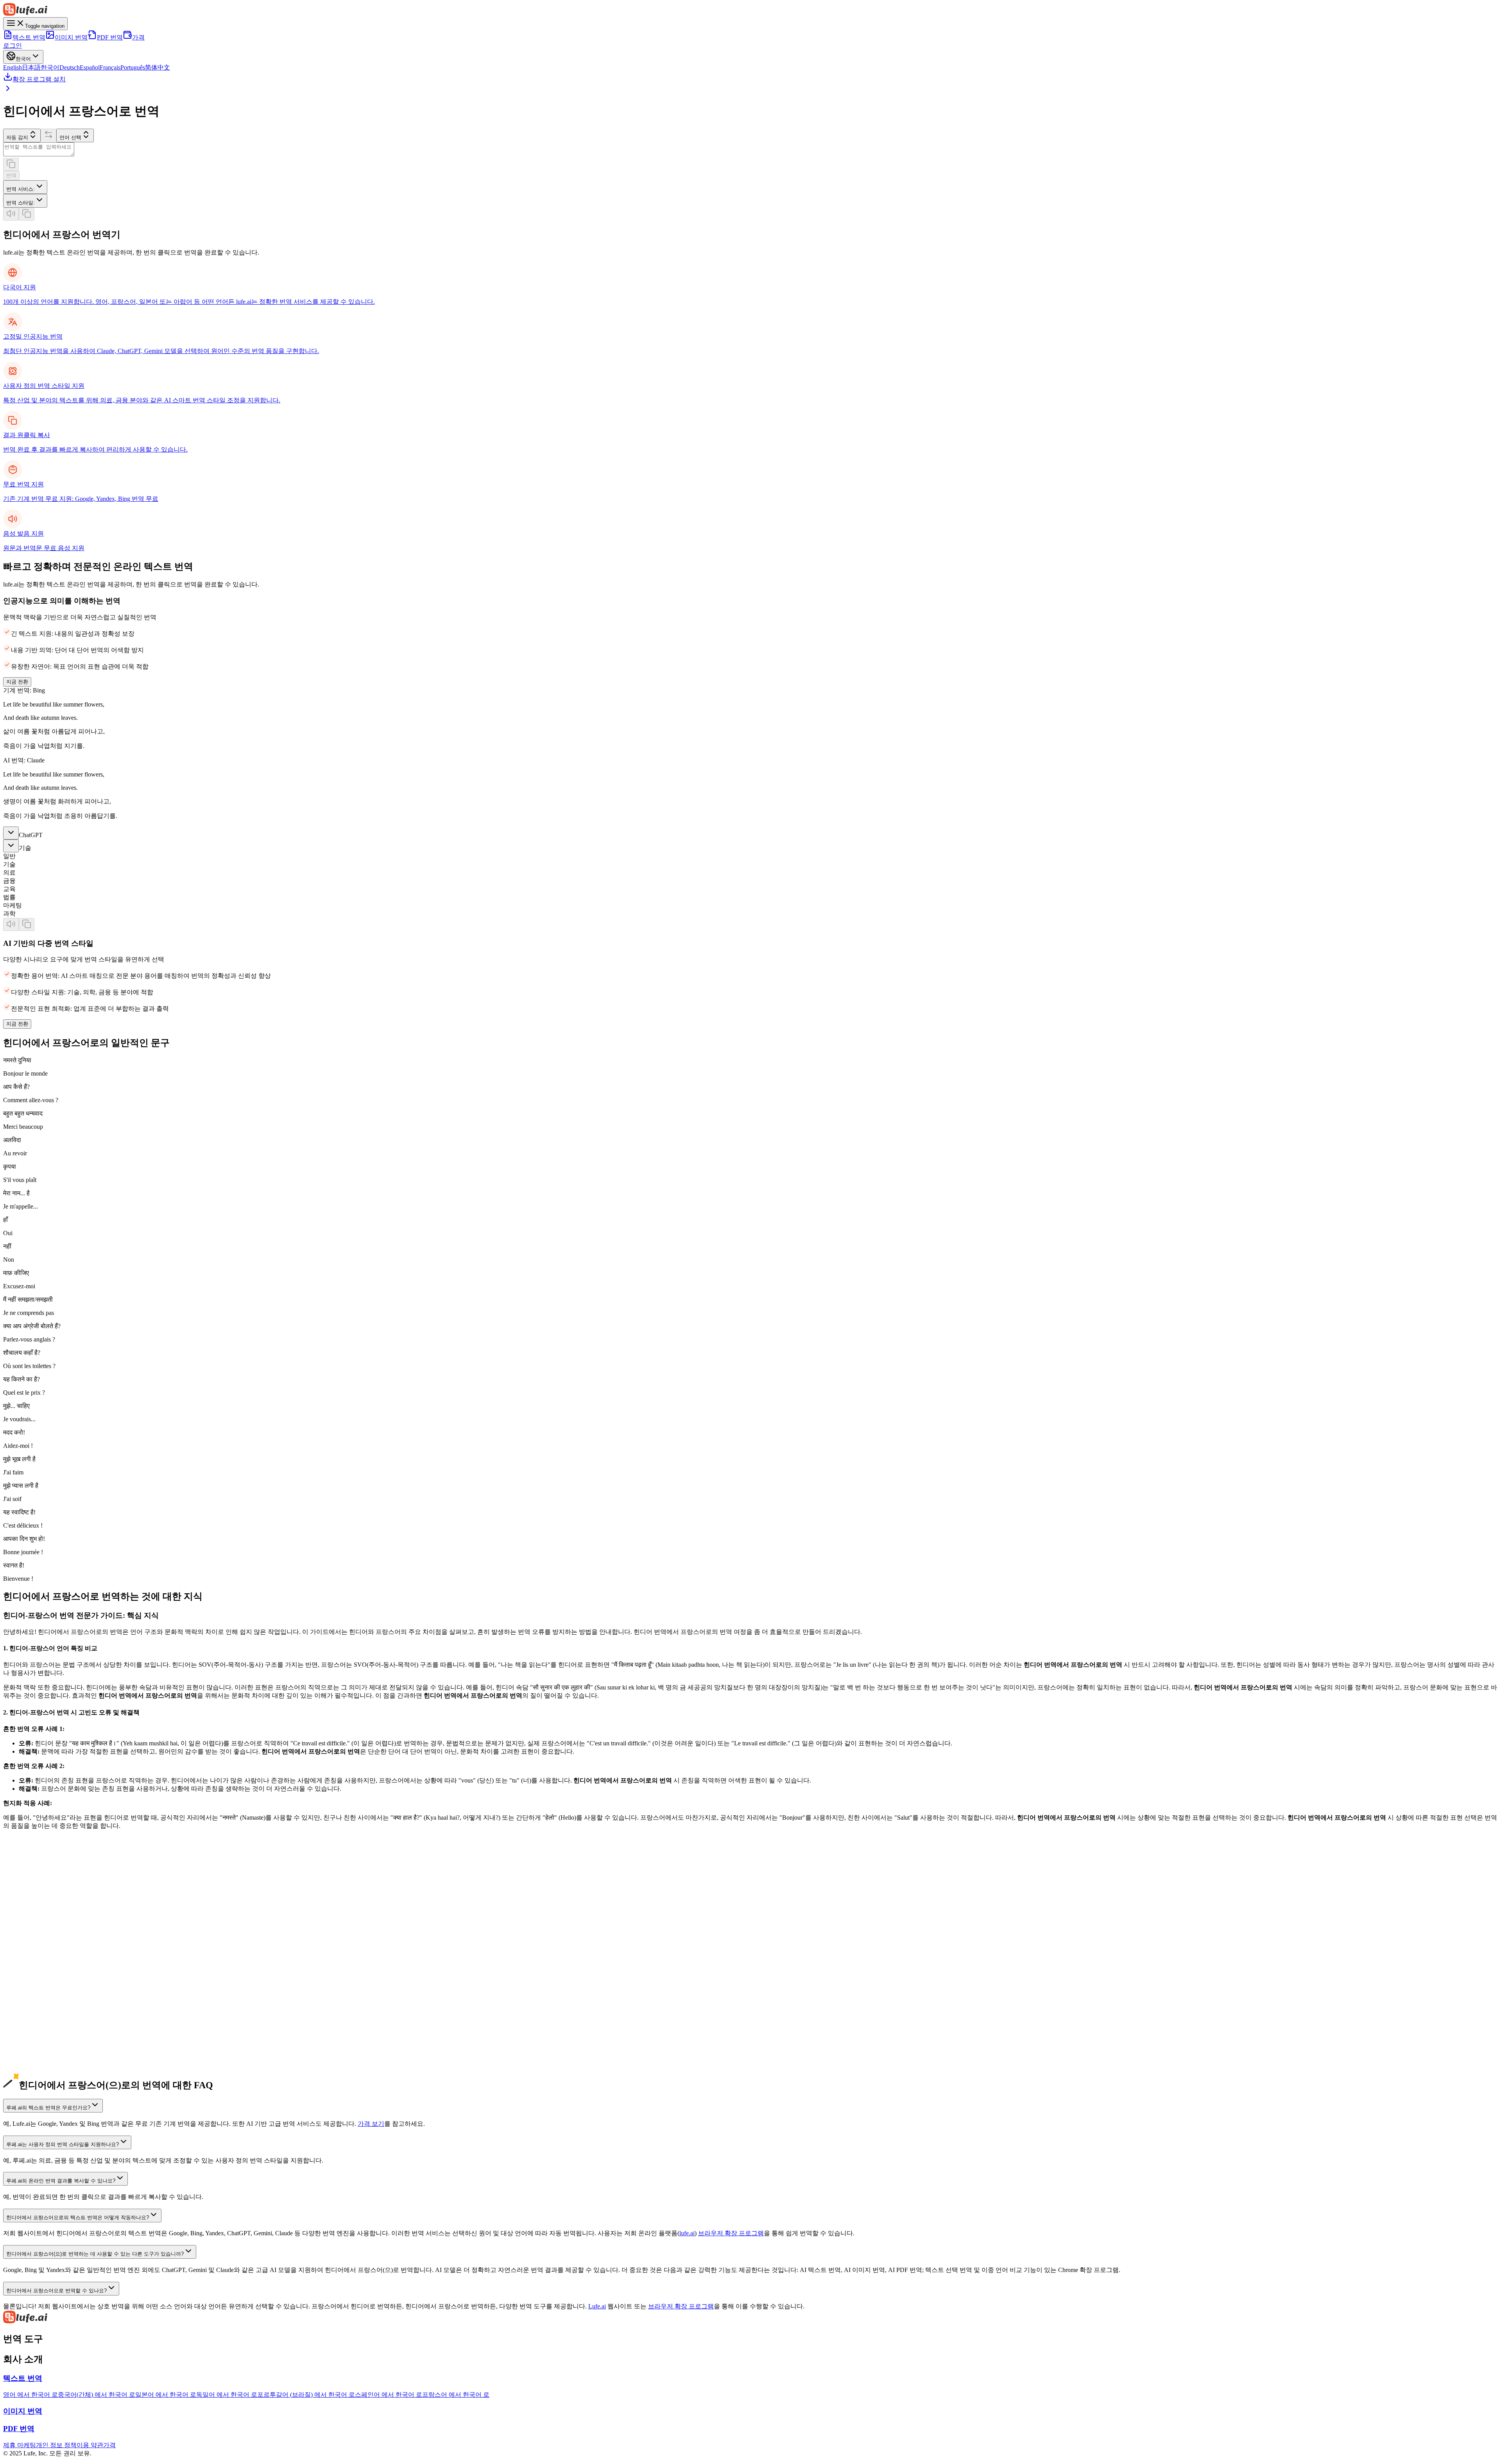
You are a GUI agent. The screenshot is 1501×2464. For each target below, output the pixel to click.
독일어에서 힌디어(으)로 (37, 1963)
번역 (11, 175)
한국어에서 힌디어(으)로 (37, 1947)
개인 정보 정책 (56, 2445)
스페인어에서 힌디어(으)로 (40, 1980)
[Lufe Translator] (750, 2318)
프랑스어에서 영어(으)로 (37, 1988)
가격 (138, 37)
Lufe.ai (597, 2306)
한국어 (50, 67)
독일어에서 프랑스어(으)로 (40, 1955)
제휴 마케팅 (20, 2445)
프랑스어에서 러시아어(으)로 (43, 2054)
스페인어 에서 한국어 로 (389, 2395)
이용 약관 (90, 2445)
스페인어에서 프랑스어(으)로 (43, 1972)
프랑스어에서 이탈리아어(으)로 (47, 2045)
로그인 (13, 46)
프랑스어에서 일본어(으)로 (40, 2004)
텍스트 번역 (29, 37)
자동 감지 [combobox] (17, 137)
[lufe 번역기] (750, 10)
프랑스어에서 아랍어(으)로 (40, 2062)
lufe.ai (687, 2233)
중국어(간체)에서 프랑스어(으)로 (48, 1906)
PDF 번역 (110, 37)
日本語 (31, 67)
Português (133, 67)
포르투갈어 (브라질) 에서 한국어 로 (306, 2395)
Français (110, 67)
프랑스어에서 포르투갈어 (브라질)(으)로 (59, 2037)
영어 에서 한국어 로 (30, 2395)
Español (90, 67)
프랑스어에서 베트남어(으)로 (43, 2078)
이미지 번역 (71, 37)
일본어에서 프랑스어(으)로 (40, 1922)
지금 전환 (17, 682)
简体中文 (158, 67)
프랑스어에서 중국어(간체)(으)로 (48, 1996)
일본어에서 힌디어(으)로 (37, 1930)
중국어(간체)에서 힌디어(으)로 (45, 1914)
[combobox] (25, 187)
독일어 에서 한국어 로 (227, 2395)
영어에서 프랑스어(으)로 (37, 1889)
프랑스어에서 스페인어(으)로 (43, 2029)
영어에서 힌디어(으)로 (34, 1898)
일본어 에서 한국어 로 (166, 2395)
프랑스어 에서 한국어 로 (456, 2395)
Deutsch (70, 67)
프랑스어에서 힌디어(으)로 (40, 2070)
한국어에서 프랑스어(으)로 (40, 1939)
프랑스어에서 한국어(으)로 (40, 2013)
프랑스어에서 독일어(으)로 (40, 2021)
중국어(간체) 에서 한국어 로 (97, 2395)
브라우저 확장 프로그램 (731, 2233)
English (13, 67)
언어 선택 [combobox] (70, 137)
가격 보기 (371, 2124)
